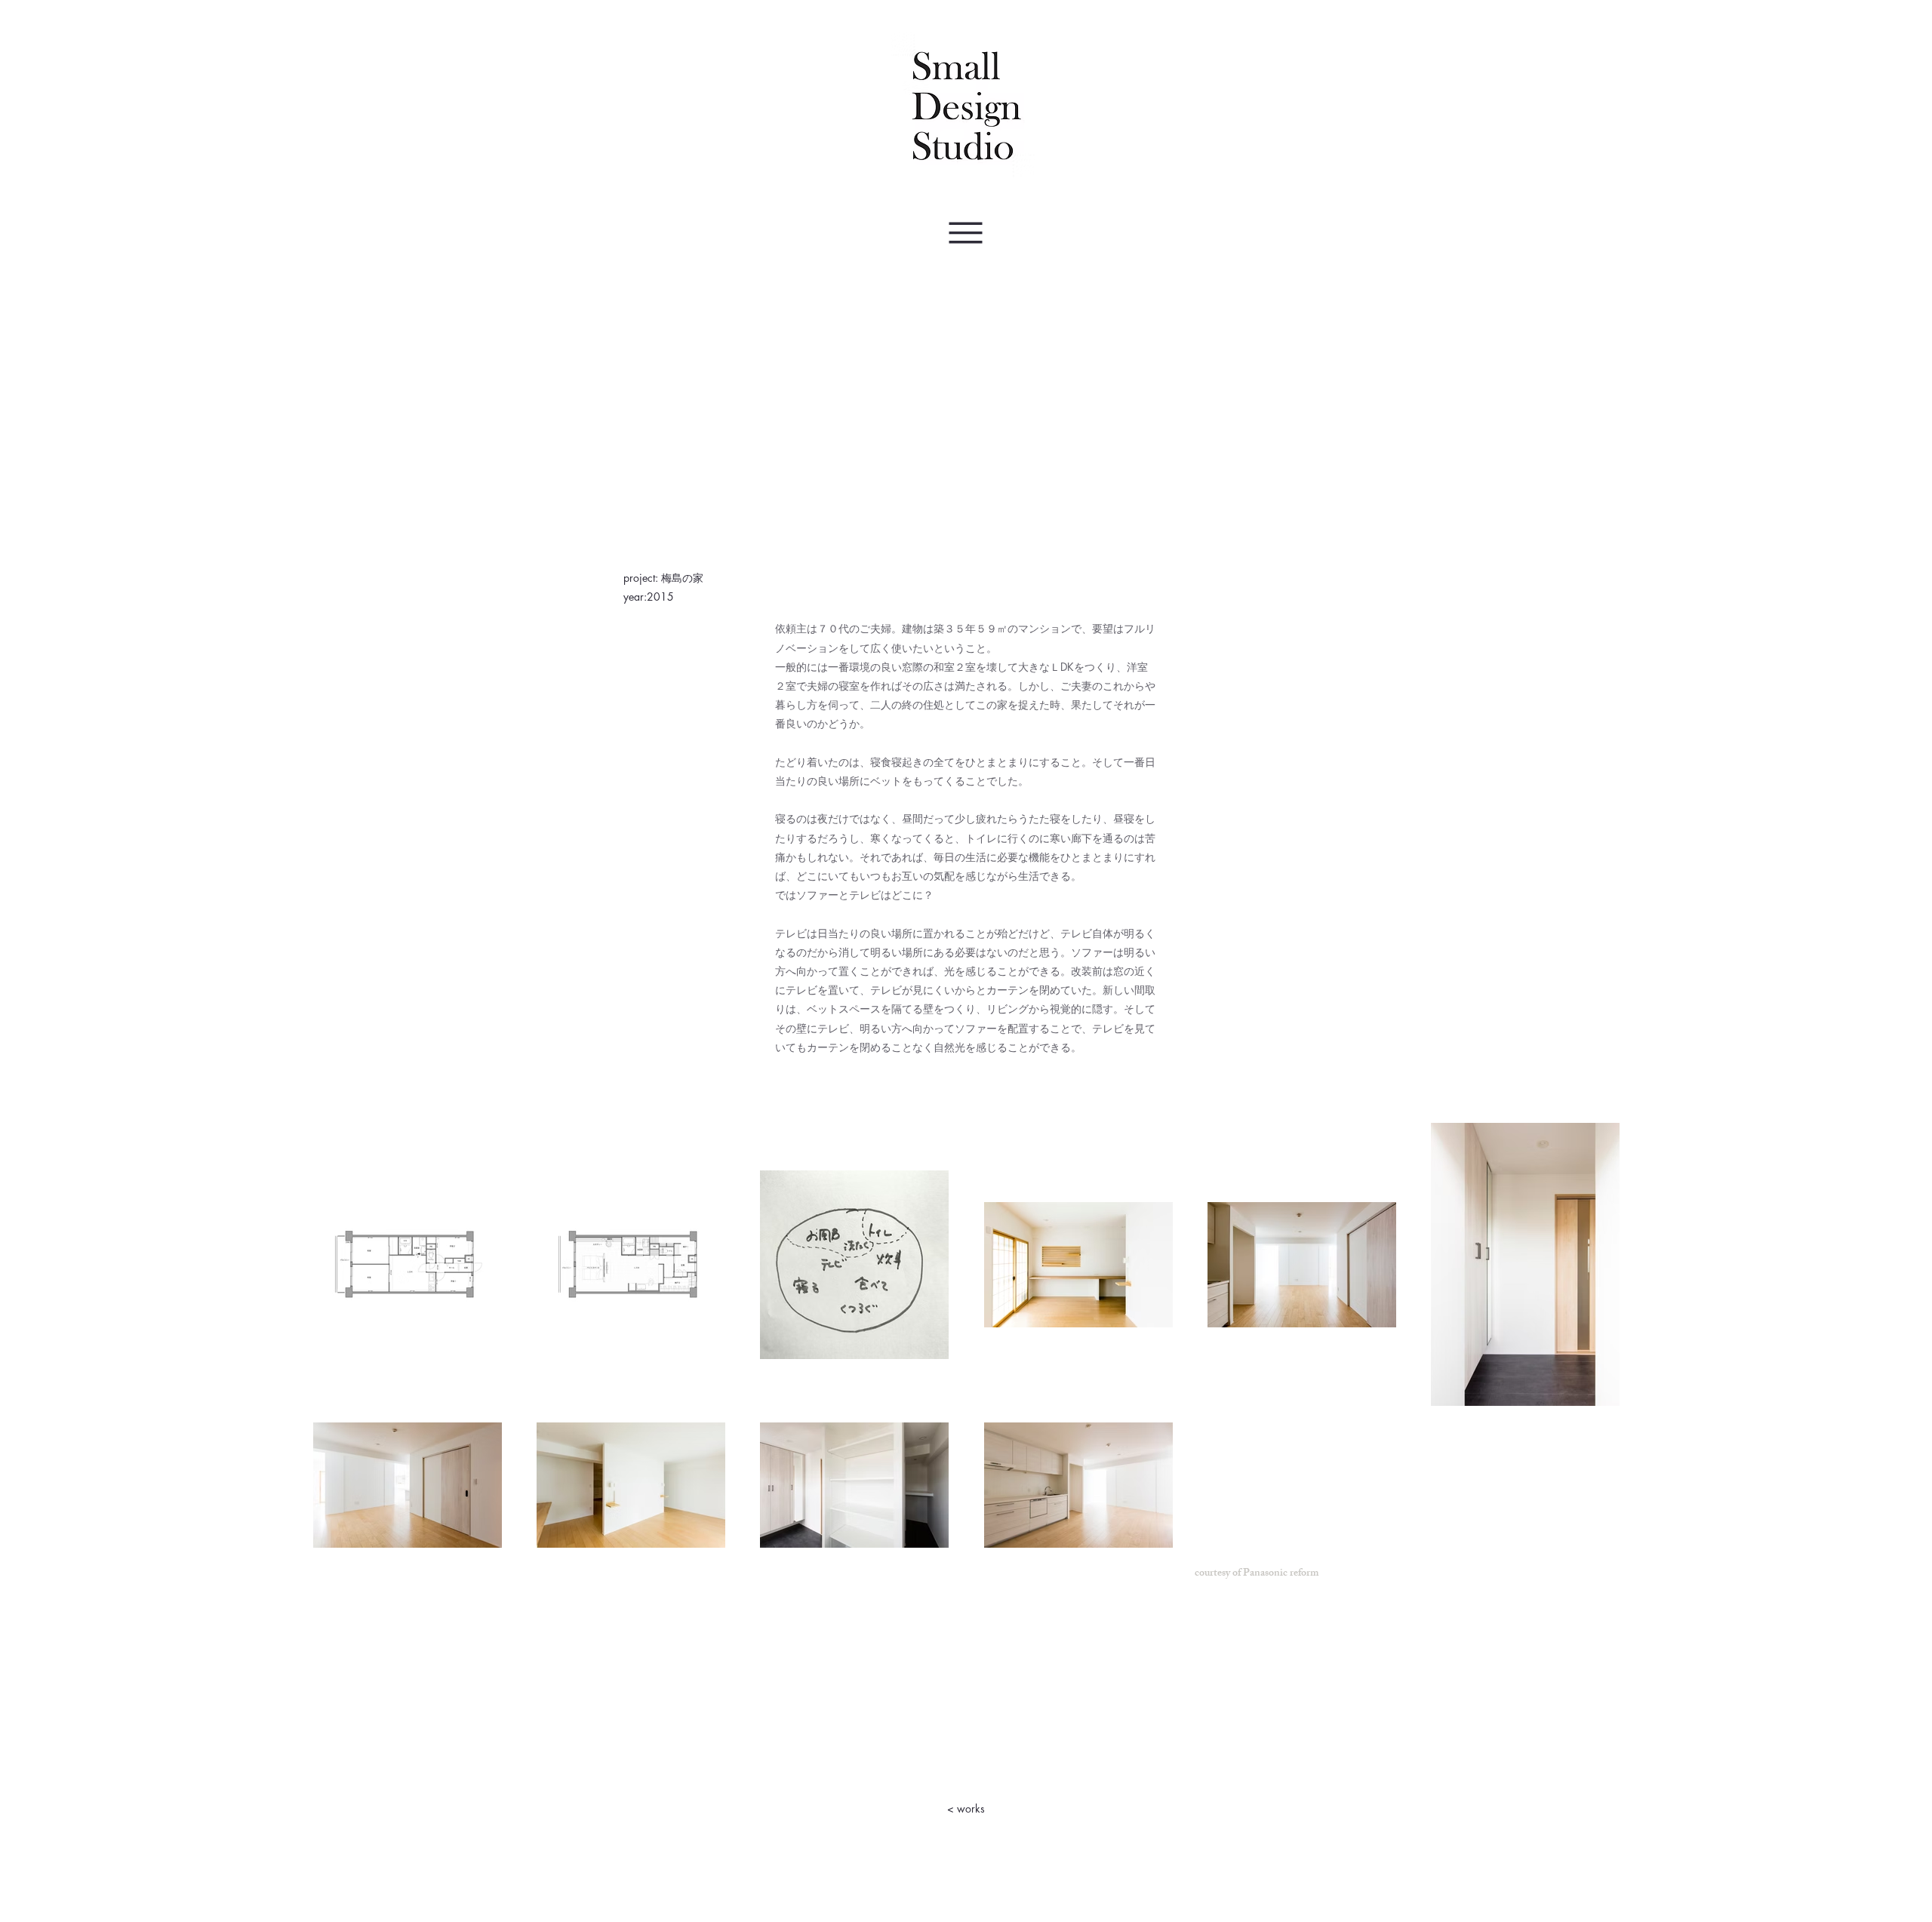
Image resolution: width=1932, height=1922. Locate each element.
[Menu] (965, 233)
